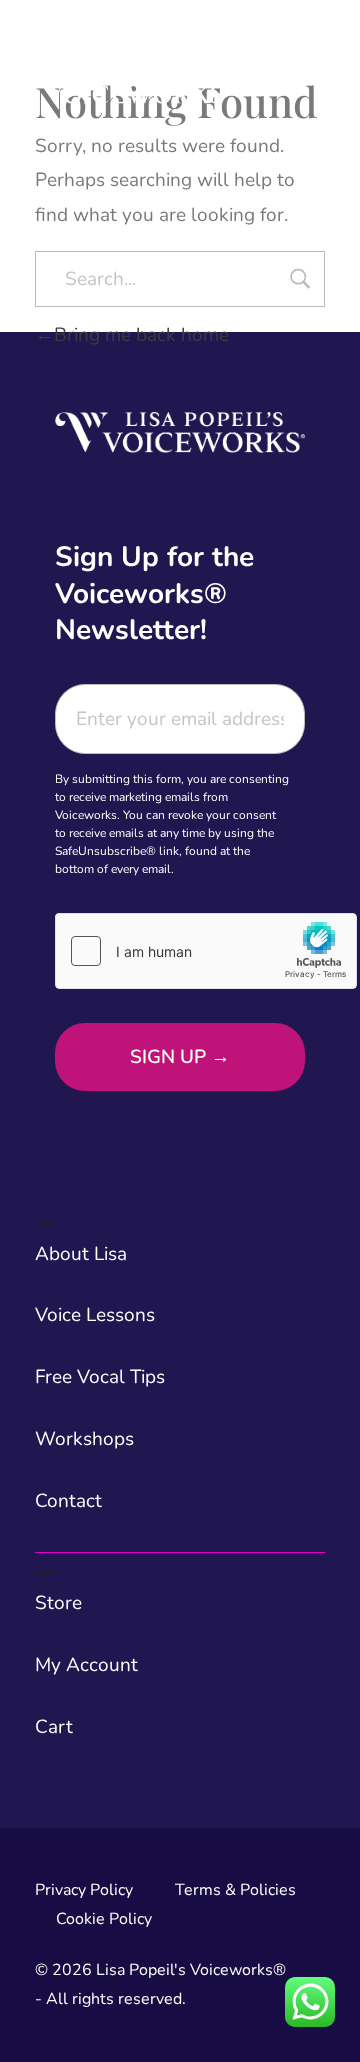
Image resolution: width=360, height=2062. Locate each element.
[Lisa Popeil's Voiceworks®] (136, 64)
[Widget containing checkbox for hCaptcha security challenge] (206, 951)
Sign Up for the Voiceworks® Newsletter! (154, 593)
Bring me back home (141, 335)
